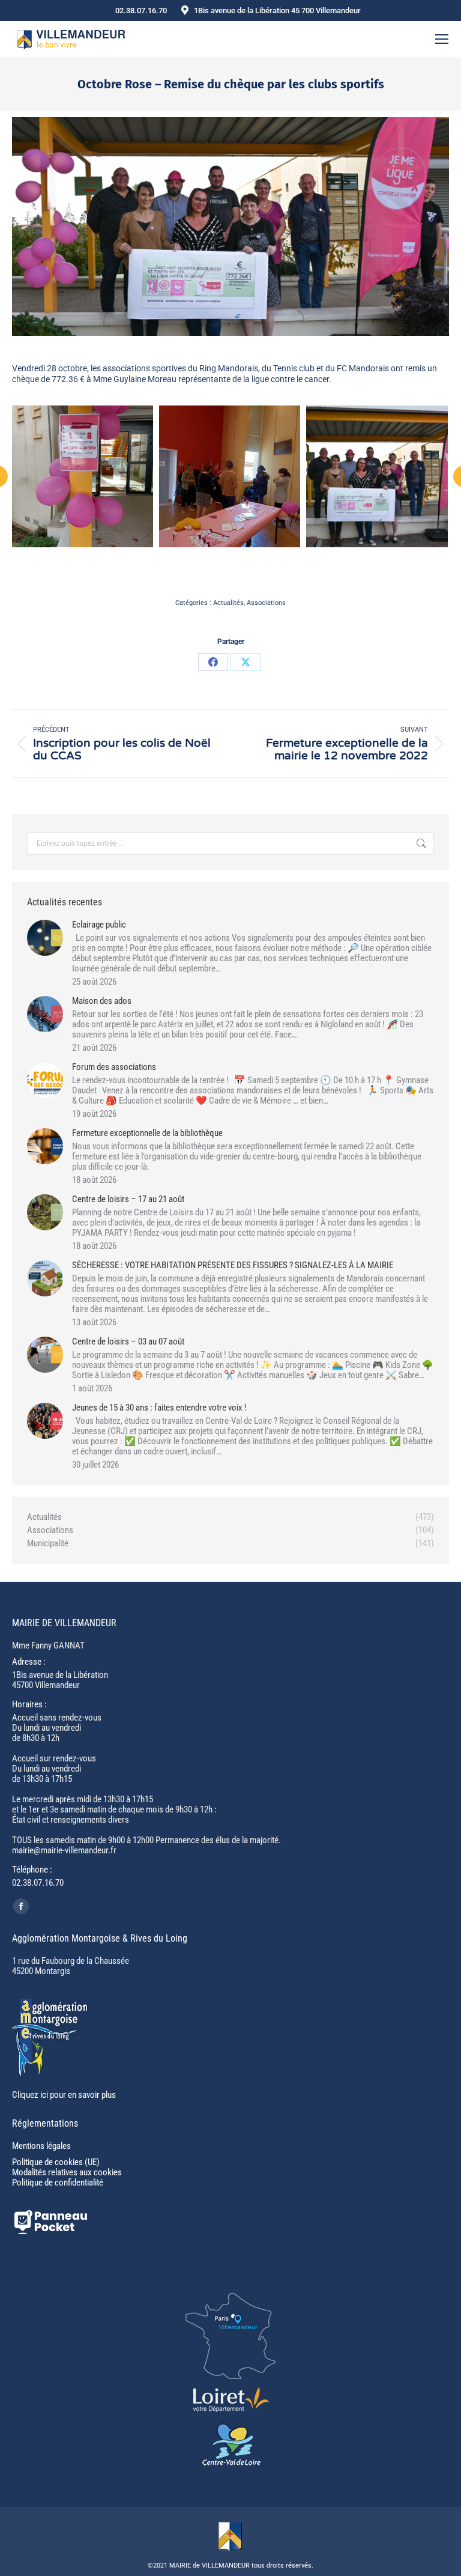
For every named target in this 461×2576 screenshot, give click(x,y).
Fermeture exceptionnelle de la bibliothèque (147, 1133)
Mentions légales (41, 2146)
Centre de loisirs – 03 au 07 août (128, 1342)
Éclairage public (99, 925)
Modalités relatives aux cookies (67, 2172)
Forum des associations (114, 1067)
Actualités (228, 603)
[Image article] (45, 938)
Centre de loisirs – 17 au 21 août (128, 1199)
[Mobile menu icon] (442, 39)
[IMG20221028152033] (230, 476)
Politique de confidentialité (58, 2183)
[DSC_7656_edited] (377, 476)
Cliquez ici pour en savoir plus (64, 2095)
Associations (266, 603)
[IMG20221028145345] (82, 476)
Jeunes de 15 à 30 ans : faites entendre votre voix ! (159, 1408)
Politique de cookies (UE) (56, 2162)
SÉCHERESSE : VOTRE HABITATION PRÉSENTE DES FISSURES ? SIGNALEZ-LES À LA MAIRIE (233, 1265)
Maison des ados (102, 1001)
